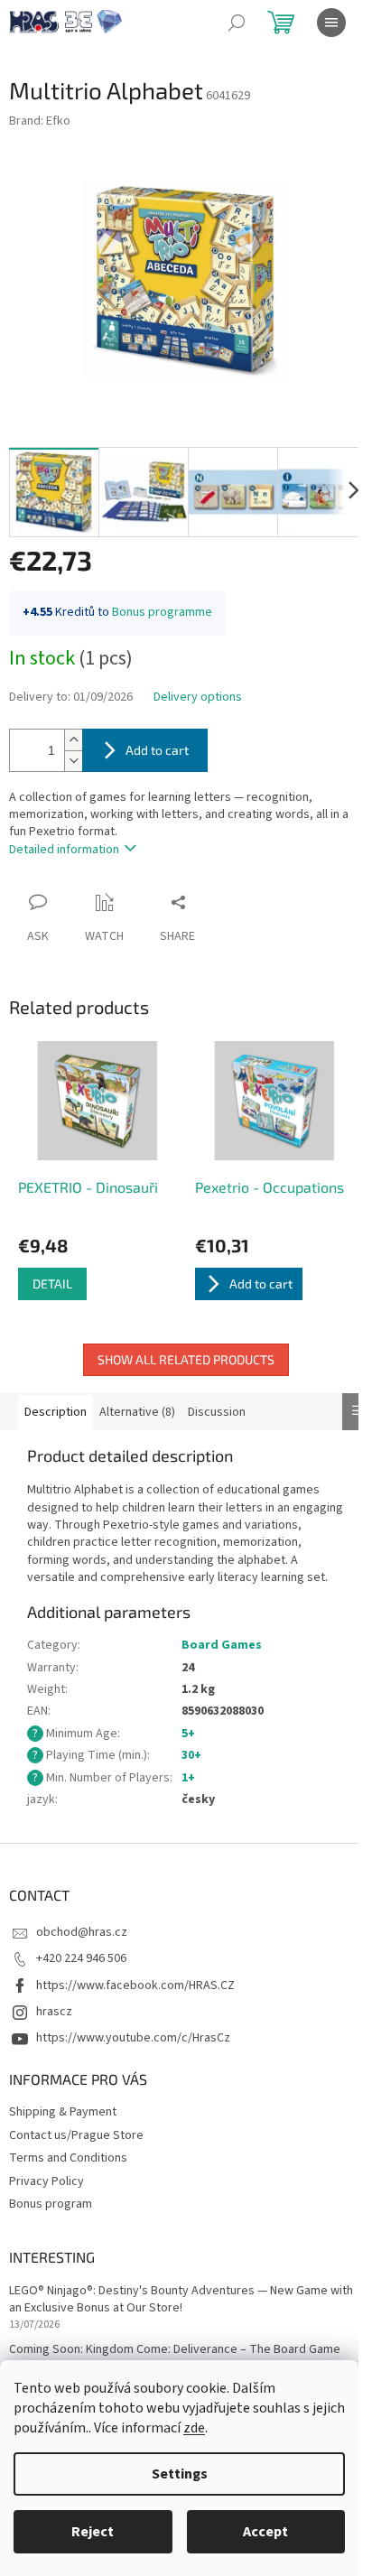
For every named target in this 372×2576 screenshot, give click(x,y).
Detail (52, 1283)
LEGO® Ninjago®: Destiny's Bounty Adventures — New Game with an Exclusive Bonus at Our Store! (181, 2300)
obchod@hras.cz (82, 1932)
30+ (191, 1755)
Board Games (222, 1645)
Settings (180, 2474)
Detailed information (64, 850)
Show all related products (186, 1359)
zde (194, 2428)
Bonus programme (162, 612)
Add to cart (157, 750)
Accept (265, 2532)
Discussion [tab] (217, 1412)
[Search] (237, 23)
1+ (188, 1778)
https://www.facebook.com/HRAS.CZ (135, 1985)
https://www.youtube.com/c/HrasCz (133, 2038)
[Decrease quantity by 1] (73, 761)
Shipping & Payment (63, 2112)
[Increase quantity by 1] (73, 740)
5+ (188, 1734)
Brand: (40, 121)
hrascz (54, 2012)
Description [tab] (56, 1412)
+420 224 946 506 (81, 1958)
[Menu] (331, 23)
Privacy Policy (46, 2181)
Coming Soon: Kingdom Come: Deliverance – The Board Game (175, 2350)
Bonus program (51, 2204)
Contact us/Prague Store (76, 2135)
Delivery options (198, 697)
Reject (93, 2532)
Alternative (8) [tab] (137, 1412)
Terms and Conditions (68, 2158)
